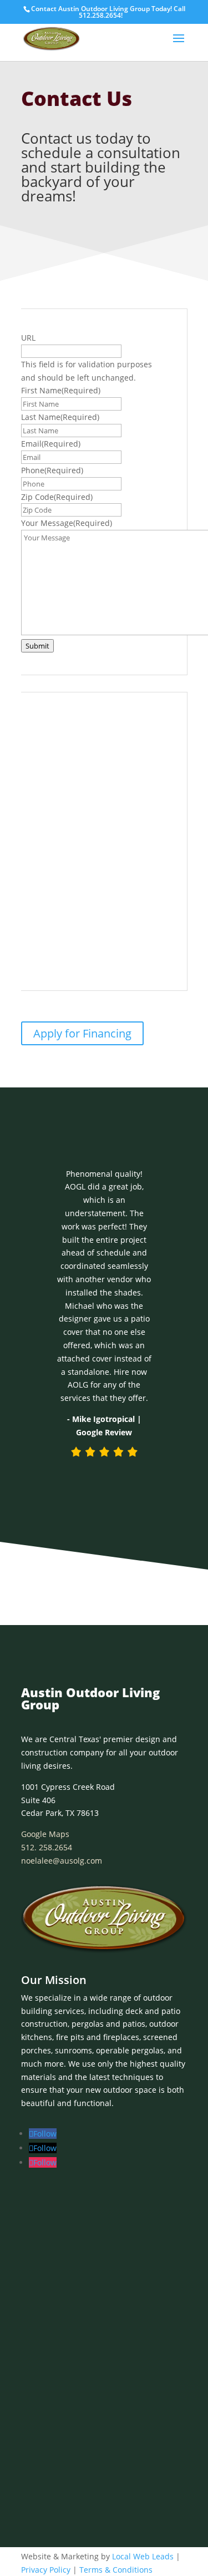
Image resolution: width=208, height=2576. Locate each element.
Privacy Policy (46, 2570)
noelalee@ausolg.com (62, 1861)
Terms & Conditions (116, 2570)
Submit (37, 646)
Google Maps (45, 1834)
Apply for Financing (82, 1033)
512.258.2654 (100, 15)
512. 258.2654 (47, 1847)
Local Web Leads (143, 2556)
